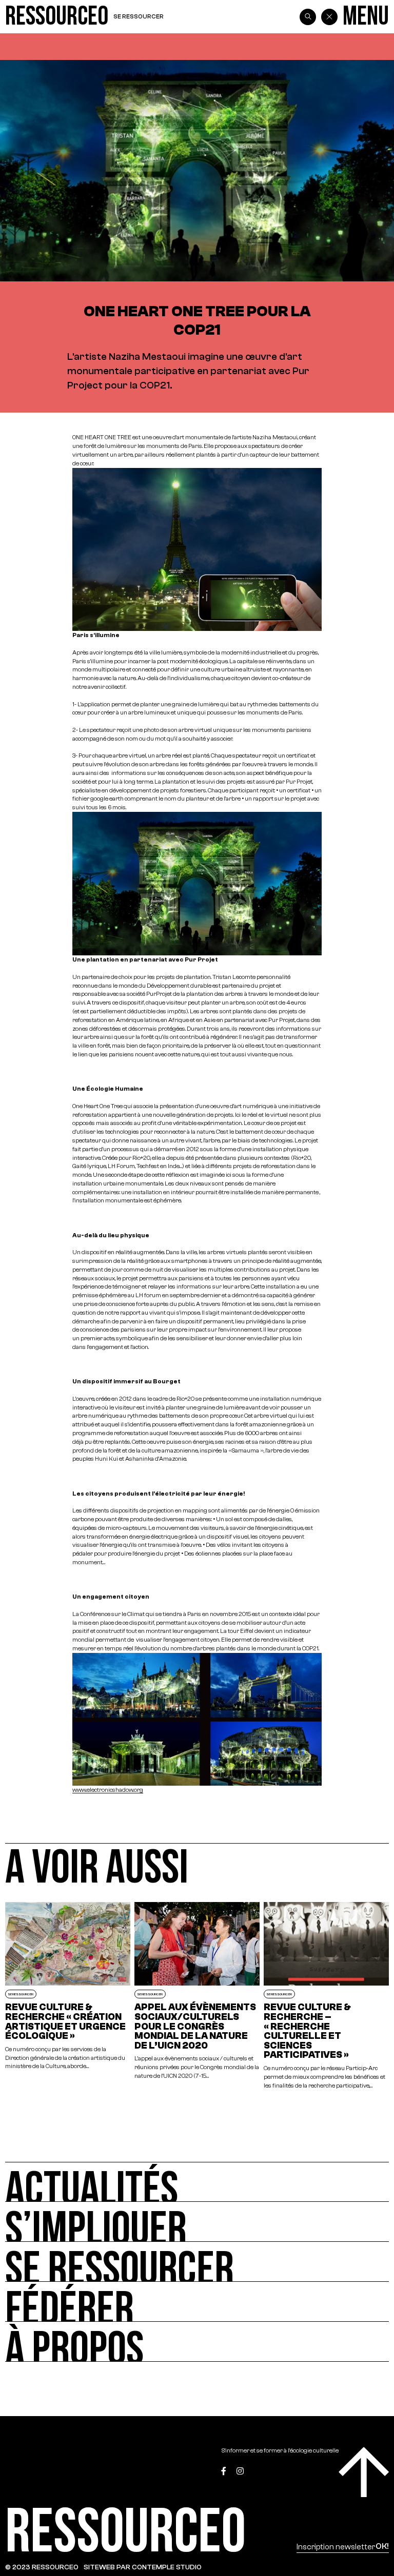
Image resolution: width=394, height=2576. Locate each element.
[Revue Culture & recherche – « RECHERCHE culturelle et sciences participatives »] (326, 1996)
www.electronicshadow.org (108, 1790)
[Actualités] (197, 2182)
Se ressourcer (139, 16)
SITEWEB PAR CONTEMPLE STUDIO (143, 2567)
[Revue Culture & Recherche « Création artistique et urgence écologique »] (68, 1996)
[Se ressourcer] (197, 2262)
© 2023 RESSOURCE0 (42, 2567)
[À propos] (197, 2342)
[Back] (329, 17)
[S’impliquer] (197, 2222)
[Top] (364, 2472)
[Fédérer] (197, 2302)
